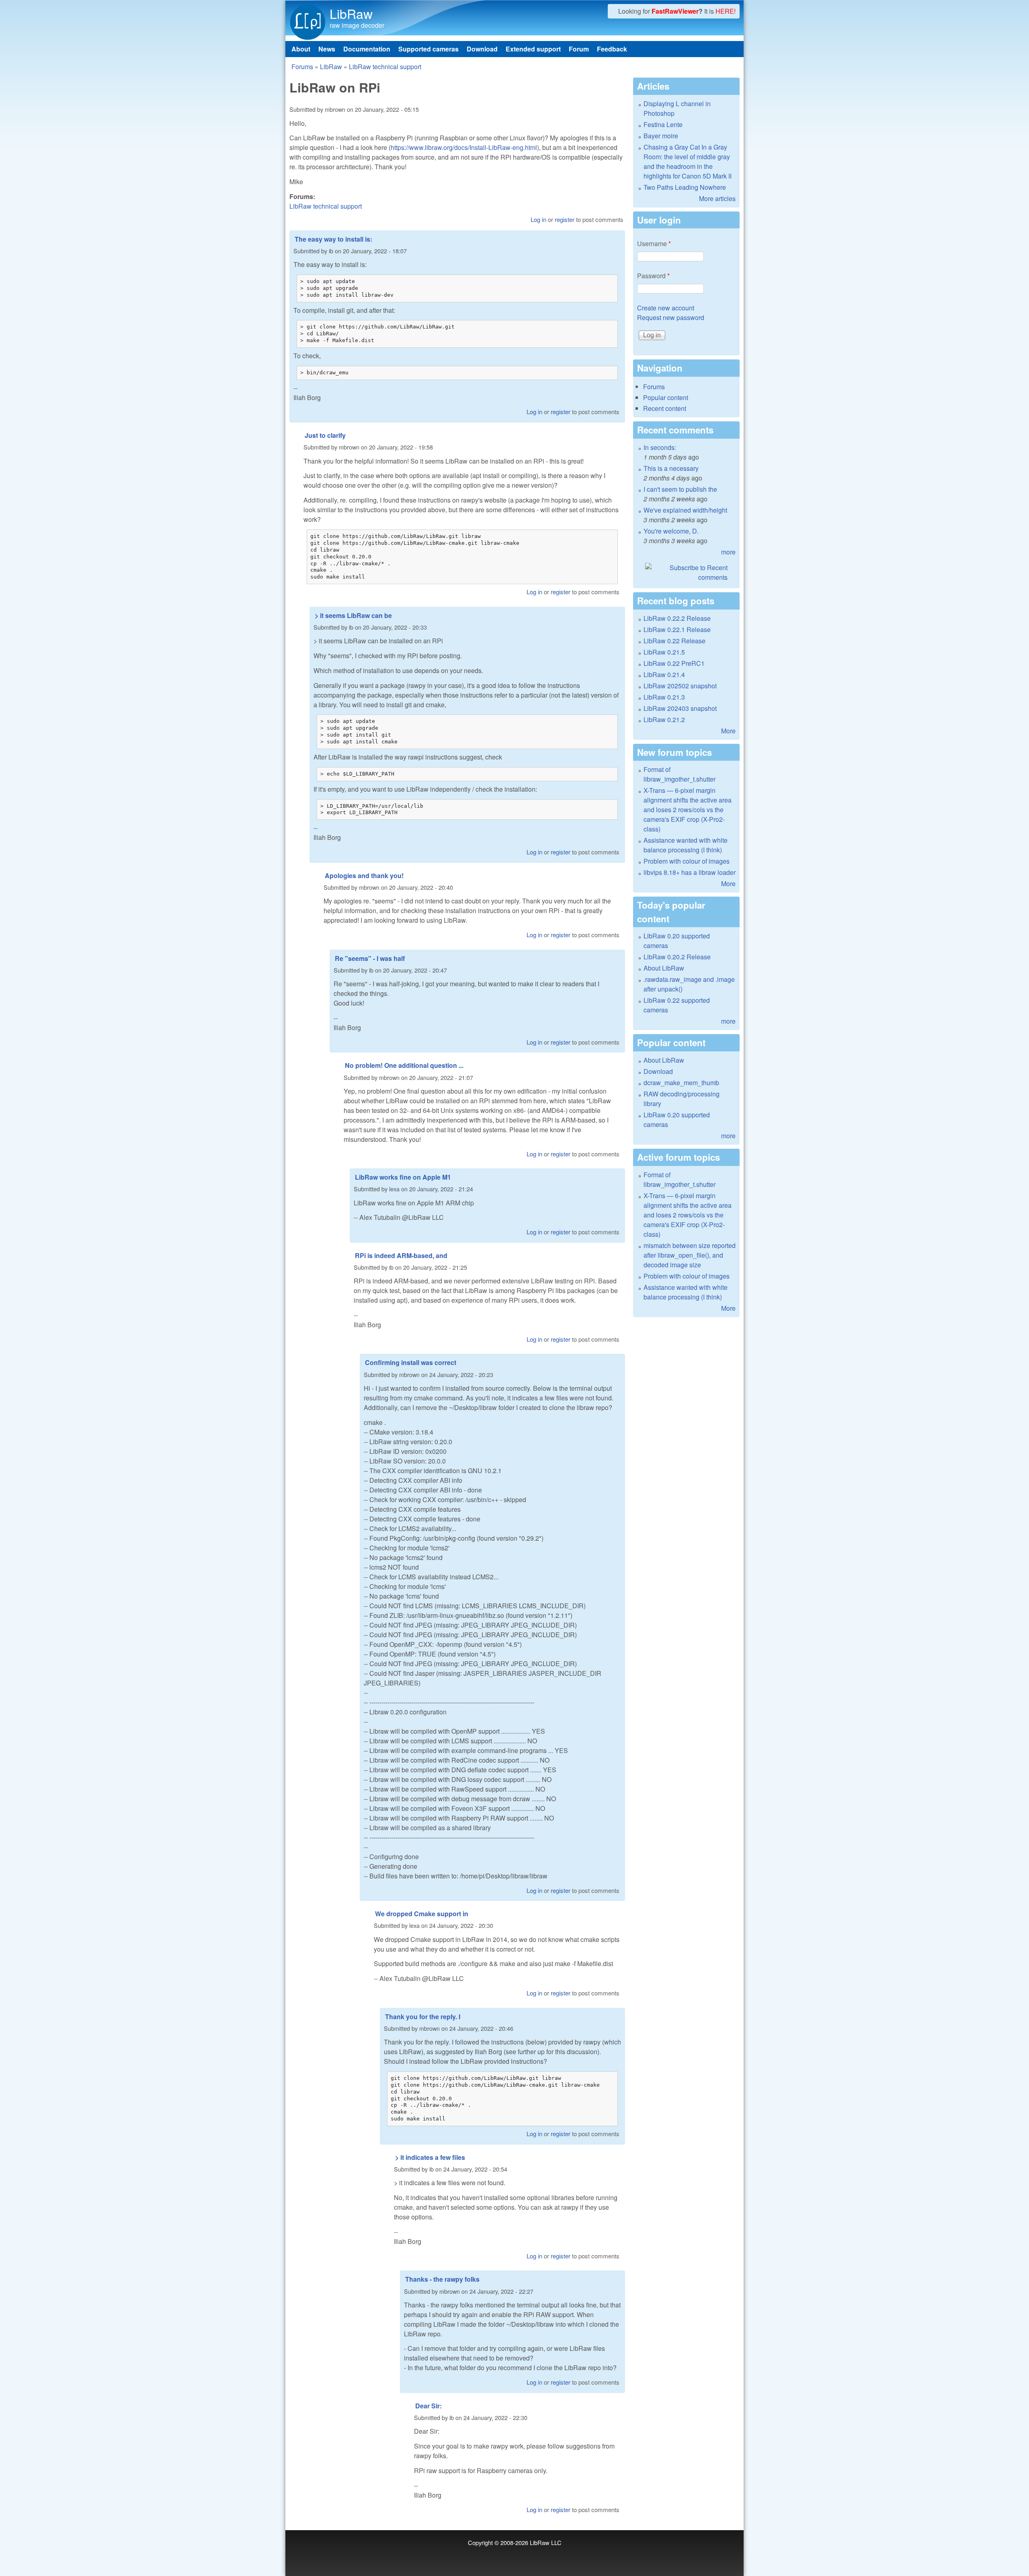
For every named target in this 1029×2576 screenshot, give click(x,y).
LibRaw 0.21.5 (664, 652)
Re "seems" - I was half (370, 958)
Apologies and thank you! (364, 875)
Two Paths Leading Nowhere (685, 187)
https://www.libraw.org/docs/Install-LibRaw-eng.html (464, 147)
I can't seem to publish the (680, 489)
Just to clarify (325, 435)
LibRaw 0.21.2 (664, 719)
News (327, 49)
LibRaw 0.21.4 (664, 674)
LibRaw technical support (385, 67)
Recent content (665, 408)
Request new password (671, 317)
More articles (717, 198)
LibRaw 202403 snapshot (680, 708)
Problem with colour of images (687, 861)
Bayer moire (661, 136)
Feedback (612, 49)
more (728, 552)
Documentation (367, 49)
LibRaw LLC (546, 2542)
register (565, 219)
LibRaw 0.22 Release (674, 641)
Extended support (533, 49)
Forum (579, 49)
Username (654, 243)
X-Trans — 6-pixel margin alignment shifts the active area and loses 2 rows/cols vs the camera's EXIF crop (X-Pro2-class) (688, 810)
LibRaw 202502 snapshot (680, 686)
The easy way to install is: (333, 239)
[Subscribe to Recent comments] (686, 573)
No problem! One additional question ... (404, 1065)
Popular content (666, 397)
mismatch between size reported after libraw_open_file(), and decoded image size (690, 1255)
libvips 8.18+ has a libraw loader (690, 872)
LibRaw (351, 13)
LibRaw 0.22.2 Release (677, 618)
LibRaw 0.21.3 (664, 697)
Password (653, 276)
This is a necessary (671, 468)
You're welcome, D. (671, 531)
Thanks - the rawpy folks (442, 2279)
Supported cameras (428, 49)
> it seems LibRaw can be (353, 615)
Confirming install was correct (411, 1362)
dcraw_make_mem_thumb (681, 1083)
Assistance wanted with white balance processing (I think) (686, 845)
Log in (538, 219)
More (728, 731)
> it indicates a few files (430, 2157)
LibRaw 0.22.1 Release (677, 629)
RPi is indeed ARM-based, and (401, 1255)
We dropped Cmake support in (422, 1914)
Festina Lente (663, 124)
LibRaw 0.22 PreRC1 (674, 663)
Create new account (666, 308)
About (301, 49)
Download (482, 49)
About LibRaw (664, 968)
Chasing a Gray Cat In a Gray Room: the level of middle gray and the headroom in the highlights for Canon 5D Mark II (688, 161)
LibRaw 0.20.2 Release (677, 957)
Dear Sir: (428, 2406)
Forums (302, 67)
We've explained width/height (685, 510)
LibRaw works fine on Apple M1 (403, 1177)
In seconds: (660, 447)
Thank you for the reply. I (423, 2017)
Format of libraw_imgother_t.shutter (680, 774)
